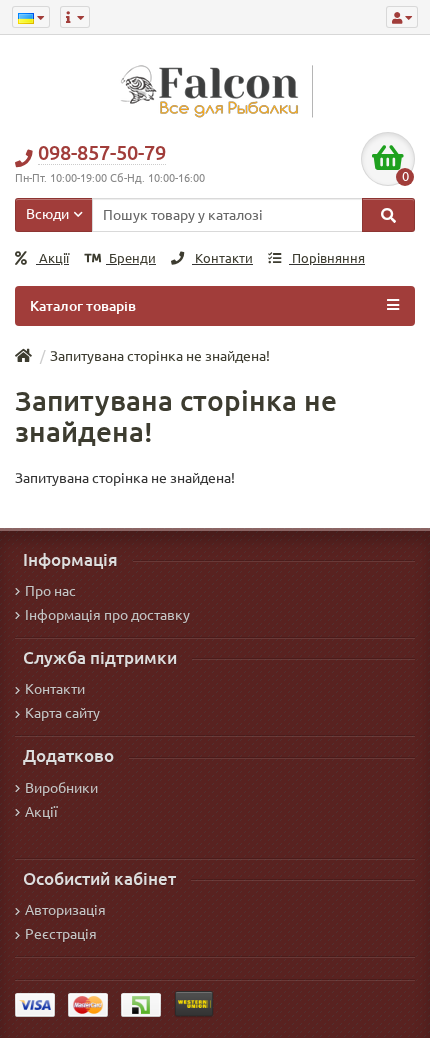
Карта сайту (62, 713)
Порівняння (327, 258)
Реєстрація (61, 934)
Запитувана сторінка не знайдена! (160, 356)
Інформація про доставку (107, 615)
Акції (52, 258)
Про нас (50, 591)
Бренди (131, 258)
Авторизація (65, 910)
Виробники (61, 788)
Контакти (222, 258)
